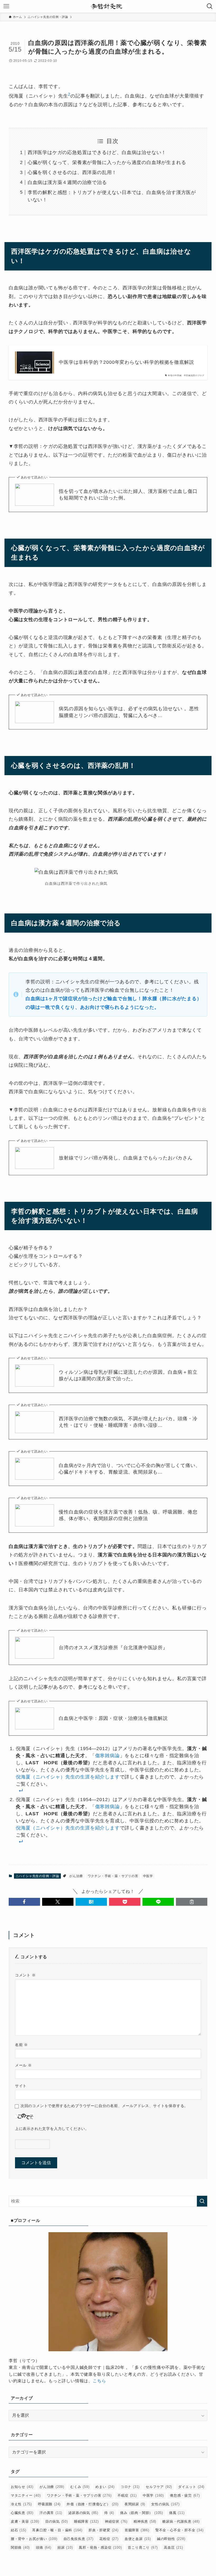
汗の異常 (51, 2513)
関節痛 (20, 2547)
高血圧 (173, 2547)
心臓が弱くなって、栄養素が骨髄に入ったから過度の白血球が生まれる (107, 162)
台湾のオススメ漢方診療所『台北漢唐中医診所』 (113, 1648)
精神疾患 (145, 2521)
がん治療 (76, 1876)
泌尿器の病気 (83, 2513)
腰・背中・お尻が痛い (34, 2539)
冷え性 (21, 2504)
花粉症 (109, 2539)
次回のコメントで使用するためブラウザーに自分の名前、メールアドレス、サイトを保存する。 (104, 2106)
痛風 (177, 2513)
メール (23, 2065)
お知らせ (22, 2487)
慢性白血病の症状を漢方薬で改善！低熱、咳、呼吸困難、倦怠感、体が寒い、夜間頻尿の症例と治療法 (128, 1515)
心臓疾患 (22, 2513)
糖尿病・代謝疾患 (181, 2521)
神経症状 (116, 2521)
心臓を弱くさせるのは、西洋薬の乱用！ (72, 172)
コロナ (130, 2487)
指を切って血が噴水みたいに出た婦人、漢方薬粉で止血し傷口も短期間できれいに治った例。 (128, 495)
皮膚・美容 (25, 2521)
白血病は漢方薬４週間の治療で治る (67, 182)
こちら (99, 2381)
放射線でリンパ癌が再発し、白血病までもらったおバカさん (126, 1158)
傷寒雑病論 (107, 1756)
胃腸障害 (137, 2530)
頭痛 (44, 2547)
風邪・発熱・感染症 (100, 2547)
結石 (19, 2530)
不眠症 (127, 2495)
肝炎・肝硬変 (104, 2530)
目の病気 (57, 2521)
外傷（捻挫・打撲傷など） (93, 2504)
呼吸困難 (49, 2504)
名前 (21, 2045)
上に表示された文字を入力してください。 (52, 2129)
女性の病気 (165, 2504)
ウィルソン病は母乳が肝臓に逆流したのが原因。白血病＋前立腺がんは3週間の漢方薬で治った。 (128, 1375)
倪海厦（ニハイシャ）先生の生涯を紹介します (68, 1777)
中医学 (148, 1876)
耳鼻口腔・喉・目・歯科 (57, 2530)
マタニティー (26, 2495)
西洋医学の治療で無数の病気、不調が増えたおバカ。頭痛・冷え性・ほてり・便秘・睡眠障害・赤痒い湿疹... (128, 1422)
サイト (21, 2086)
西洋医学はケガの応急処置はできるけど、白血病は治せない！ (97, 152)
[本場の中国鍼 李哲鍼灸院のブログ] (108, 6)
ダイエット (191, 2487)
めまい (105, 2487)
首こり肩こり (143, 2547)
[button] (24, 1902)
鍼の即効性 (171, 2539)
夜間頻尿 (135, 2504)
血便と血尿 (138, 2539)
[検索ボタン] (210, 6)
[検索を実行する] (202, 2201)
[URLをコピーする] (192, 1902)
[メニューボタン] (6, 6)
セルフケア (159, 2487)
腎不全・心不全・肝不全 (180, 2530)
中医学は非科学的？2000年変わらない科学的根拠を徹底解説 (126, 362)
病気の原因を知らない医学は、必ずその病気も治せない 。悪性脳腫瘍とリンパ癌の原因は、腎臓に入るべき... (129, 712)
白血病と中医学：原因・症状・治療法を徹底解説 (113, 1718)
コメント (25, 1975)
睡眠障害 (86, 2521)
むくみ (80, 2487)
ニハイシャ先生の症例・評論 (37, 1876)
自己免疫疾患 (78, 2539)
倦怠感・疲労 (185, 2495)
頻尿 (65, 2547)
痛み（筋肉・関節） (142, 2513)
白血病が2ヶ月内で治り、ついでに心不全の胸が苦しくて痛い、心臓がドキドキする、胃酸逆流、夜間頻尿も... (129, 1469)
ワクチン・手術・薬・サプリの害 (113, 1876)
